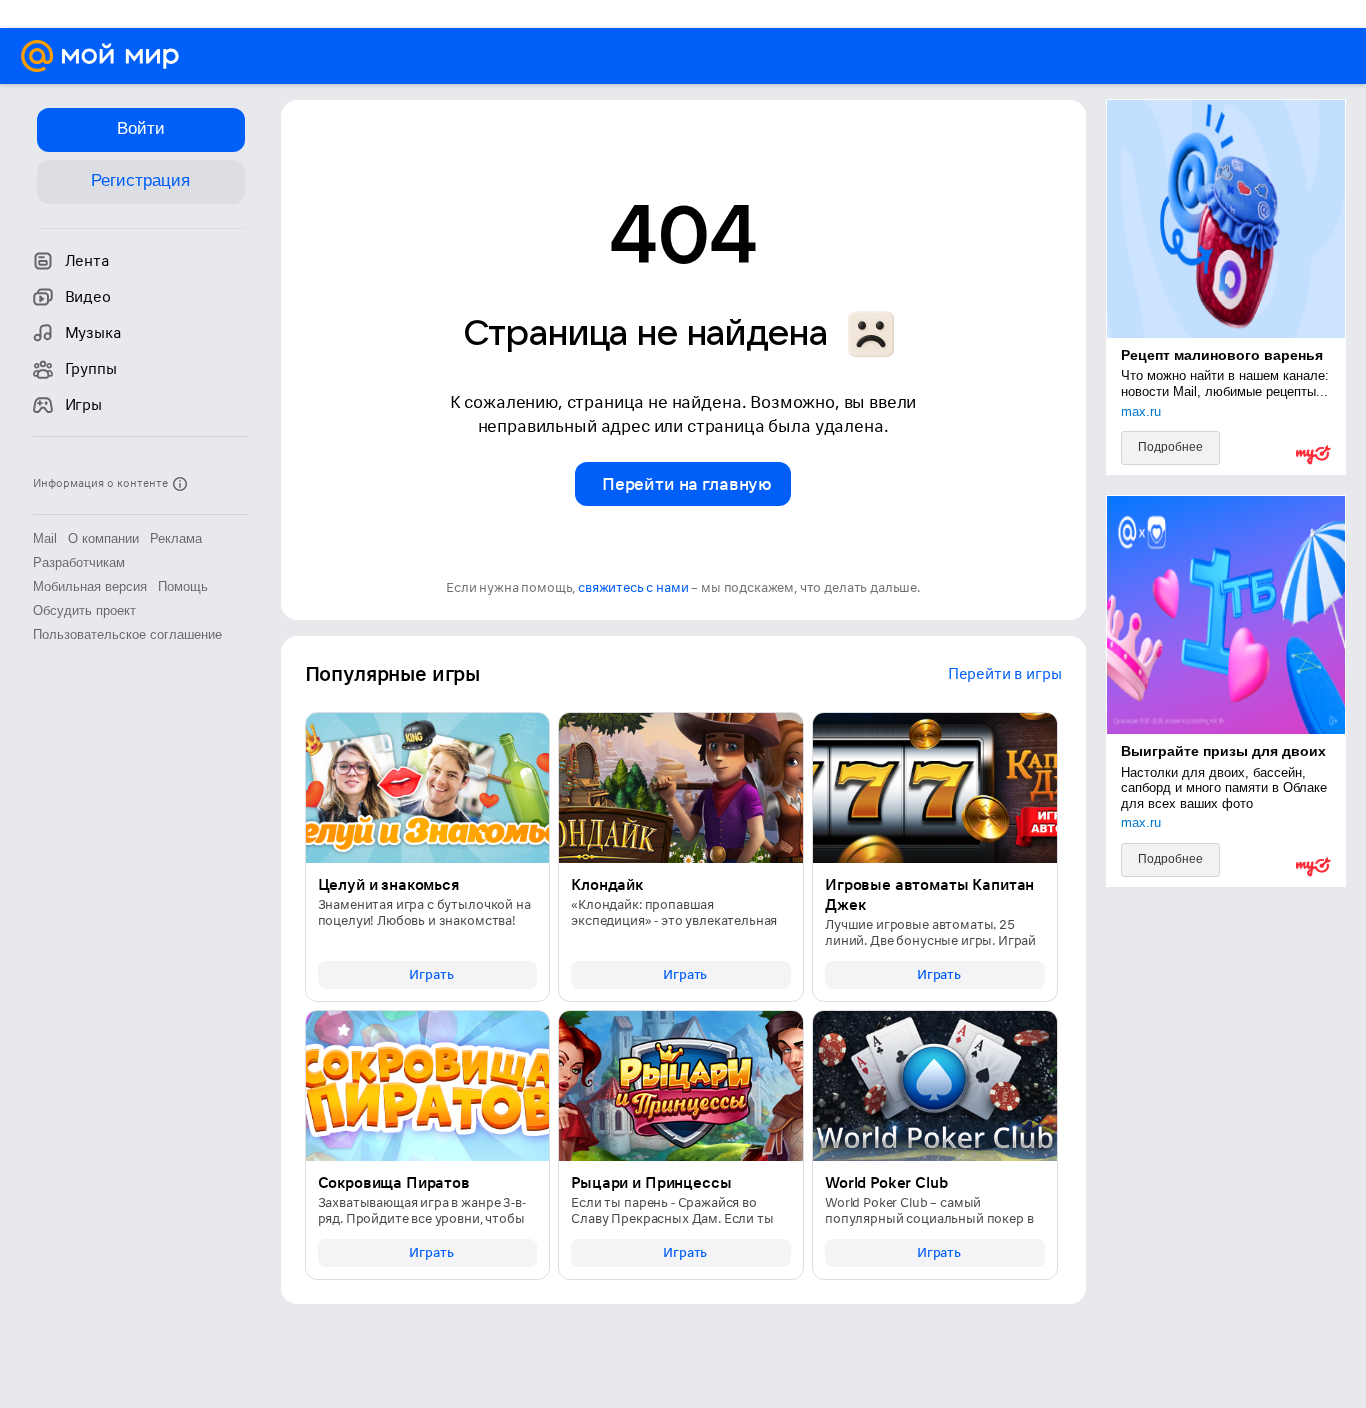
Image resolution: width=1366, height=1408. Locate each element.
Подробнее (1170, 447)
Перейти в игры (1005, 674)
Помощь (183, 586)
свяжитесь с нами (633, 587)
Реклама (176, 538)
